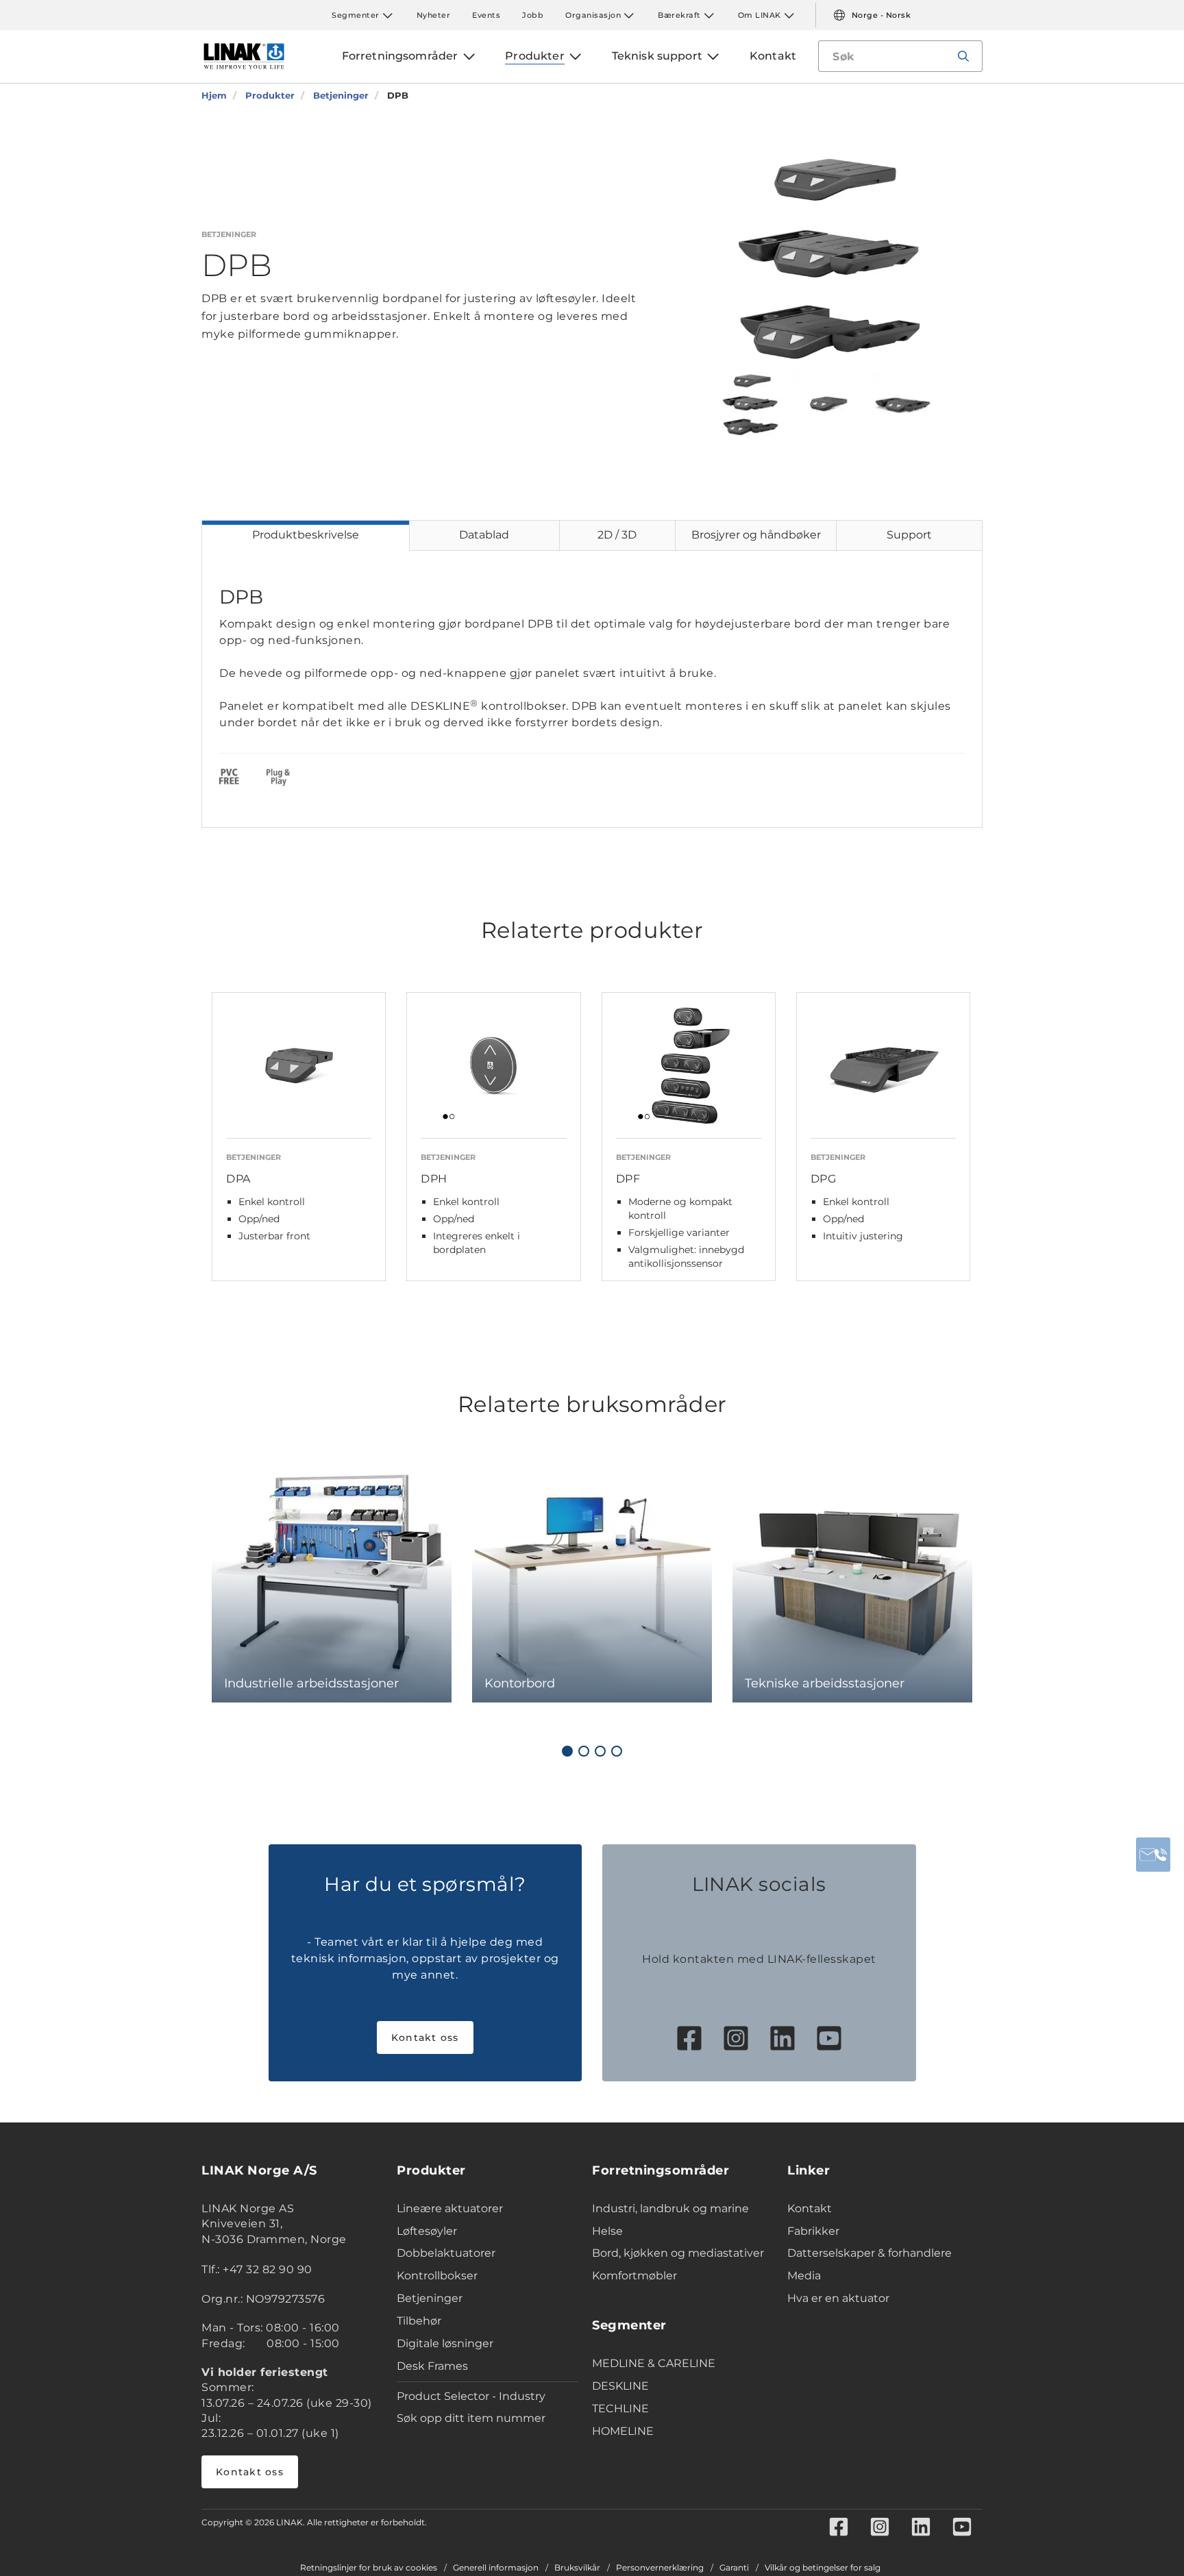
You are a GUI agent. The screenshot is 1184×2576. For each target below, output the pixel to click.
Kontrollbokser (437, 2276)
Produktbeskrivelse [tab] (306, 535)
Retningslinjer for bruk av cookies (369, 2568)
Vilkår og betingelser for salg (823, 2568)
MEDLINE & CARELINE (654, 2363)
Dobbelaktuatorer (446, 2253)
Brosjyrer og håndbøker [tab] (756, 535)
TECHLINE (620, 2408)
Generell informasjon (496, 2568)
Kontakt (810, 2208)
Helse (607, 2231)
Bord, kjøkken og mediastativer (678, 2253)
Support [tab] (909, 535)
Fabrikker (813, 2231)
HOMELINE (623, 2431)
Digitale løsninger (445, 2343)
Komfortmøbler (634, 2276)
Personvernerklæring (660, 2568)
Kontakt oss (425, 2038)
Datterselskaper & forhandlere (870, 2253)
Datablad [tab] (484, 535)
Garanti (734, 2568)
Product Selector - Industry (471, 2396)
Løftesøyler (427, 2231)
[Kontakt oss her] (1153, 1855)
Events (486, 15)
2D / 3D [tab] (617, 535)
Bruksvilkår (577, 2568)
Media (804, 2276)
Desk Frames (432, 2366)
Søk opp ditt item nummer (471, 2418)
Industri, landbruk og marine (670, 2208)
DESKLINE (620, 2386)
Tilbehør (419, 2321)
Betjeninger (430, 2298)
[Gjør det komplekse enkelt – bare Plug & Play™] (278, 779)
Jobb (533, 15)
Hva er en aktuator (838, 2298)
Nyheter (434, 15)
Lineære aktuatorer (450, 2208)
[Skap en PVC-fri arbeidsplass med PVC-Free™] (229, 779)
